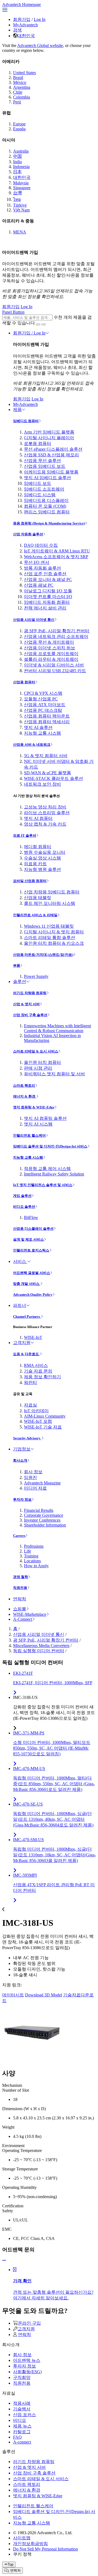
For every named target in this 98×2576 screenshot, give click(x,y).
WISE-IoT (33, 1337)
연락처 (20, 1599)
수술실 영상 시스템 (42, 858)
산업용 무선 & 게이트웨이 (49, 642)
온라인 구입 (29, 2323)
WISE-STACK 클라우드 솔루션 (53, 778)
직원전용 (20, 1588)
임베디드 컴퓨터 (26, 421)
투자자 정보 (22, 1499)
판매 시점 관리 (38, 1068)
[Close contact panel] (4, 2260)
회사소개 (20, 1460)
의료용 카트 (35, 864)
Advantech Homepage (22, 4)
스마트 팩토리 (24, 1085)
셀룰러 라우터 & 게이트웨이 (51, 659)
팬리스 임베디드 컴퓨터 (47, 512)
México (20, 82)
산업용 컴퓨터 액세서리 (47, 722)
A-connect (22, 2442)
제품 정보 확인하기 (42, 1377)
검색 (17, 30)
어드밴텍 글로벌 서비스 (32, 1273)
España (19, 129)
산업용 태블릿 (38, 898)
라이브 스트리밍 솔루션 (47, 813)
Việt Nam (21, 210)
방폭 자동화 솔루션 (42, 568)
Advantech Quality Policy (33, 1295)
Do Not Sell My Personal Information (45, 2549)
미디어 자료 (35, 1488)
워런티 (30, 1382)
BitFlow (31, 1217)
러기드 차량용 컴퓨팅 (30, 993)
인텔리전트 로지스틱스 (31, 1250)
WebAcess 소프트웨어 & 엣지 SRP (56, 557)
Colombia (22, 97)
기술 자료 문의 (38, 1371)
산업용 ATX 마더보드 (45, 705)
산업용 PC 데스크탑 (43, 710)
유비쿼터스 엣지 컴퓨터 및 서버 (54, 1074)
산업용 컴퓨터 (24, 682)
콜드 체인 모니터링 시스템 (50, 903)
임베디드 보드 (38, 483)
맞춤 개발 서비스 (27, 1284)
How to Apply (36, 1566)
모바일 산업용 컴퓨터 (30, 881)
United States (24, 73)
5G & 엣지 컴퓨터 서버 (46, 756)
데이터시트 (13, 1995)
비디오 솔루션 (24, 1207)
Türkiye (20, 205)
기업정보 (22, 1449)
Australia (21, 151)
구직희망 (22, 2377)
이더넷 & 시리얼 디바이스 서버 (54, 665)
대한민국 (26, 36)
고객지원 (22, 1343)
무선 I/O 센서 (37, 562)
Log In (40, 19)
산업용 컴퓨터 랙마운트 (47, 716)
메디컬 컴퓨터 (38, 847)
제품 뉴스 (22, 2426)
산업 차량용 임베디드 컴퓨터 (52, 892)
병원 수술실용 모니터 (45, 852)
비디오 (20, 2420)
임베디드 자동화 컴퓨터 (47, 602)
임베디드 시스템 (40, 495)
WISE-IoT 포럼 (38, 1421)
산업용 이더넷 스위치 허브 (50, 648)
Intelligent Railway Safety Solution (54, 1174)
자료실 (30, 1405)
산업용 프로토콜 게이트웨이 (51, 654)
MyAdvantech (25, 25)
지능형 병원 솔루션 (42, 869)
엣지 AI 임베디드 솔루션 (48, 478)
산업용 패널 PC (39, 585)
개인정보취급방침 (30, 2544)
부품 (17, 965)
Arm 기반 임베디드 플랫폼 (49, 432)
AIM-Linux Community (45, 1416)
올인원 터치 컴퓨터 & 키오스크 (54, 943)
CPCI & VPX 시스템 (43, 693)
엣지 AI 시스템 (38, 1124)
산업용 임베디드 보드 (45, 466)
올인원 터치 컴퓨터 (42, 1062)
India (17, 162)
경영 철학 (21, 1577)
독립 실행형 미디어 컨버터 (39, 1651)
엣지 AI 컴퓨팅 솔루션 (45, 1118)
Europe (19, 124)
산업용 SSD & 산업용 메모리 (51, 455)
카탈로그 (22, 2432)
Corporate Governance (44, 1515)
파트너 (20, 1305)
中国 (17, 156)
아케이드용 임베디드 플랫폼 (51, 472)
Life (27, 1551)
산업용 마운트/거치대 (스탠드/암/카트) (43, 955)
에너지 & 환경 (25, 1096)
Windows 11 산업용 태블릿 (49, 926)
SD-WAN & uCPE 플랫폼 (48, 773)
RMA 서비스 (36, 1365)
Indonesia (21, 167)
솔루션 (20, 982)
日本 (17, 172)
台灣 (17, 193)
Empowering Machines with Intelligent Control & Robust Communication (57, 1028)
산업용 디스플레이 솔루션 (33, 1229)
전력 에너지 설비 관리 (45, 608)
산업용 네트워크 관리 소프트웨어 (56, 636)
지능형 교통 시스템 (42, 733)
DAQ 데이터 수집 (41, 545)
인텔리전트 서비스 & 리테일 (35, 915)
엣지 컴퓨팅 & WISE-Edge (34, 1107)
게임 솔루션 (22, 1196)
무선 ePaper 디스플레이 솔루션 (53, 449)
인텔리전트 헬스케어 (29, 1135)
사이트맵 (22, 2538)
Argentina (22, 87)
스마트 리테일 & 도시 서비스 (36, 1051)
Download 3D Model (44, 1995)
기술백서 (22, 2409)
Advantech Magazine (42, 1483)
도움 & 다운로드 (26, 1354)
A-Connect (23, 1619)
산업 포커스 (24, 2415)
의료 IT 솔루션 (25, 835)
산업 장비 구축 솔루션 (30, 1015)
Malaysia (21, 183)
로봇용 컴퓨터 (38, 443)
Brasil (18, 78)
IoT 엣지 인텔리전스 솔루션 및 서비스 (43, 1185)
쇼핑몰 (20, 1609)
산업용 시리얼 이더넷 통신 (34, 620)
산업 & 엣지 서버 (26, 1004)
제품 (17, 410)
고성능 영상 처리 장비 (45, 807)
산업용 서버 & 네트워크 (32, 745)
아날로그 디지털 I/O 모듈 (48, 591)
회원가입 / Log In (29, 333)
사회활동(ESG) (27, 2372)
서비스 (20, 1261)
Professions (34, 1546)
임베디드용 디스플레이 (46, 500)
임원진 (30, 1477)
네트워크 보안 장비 (42, 784)
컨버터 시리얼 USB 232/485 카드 (55, 671)
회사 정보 (33, 1472)
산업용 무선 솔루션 (42, 461)
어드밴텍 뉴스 (27, 2360)
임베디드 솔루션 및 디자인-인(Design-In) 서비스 (50, 1146)
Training (31, 1556)
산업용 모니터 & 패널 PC (48, 579)
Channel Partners (27, 1317)
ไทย (17, 199)
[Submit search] (38, 324)
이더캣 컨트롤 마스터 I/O (48, 597)
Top (10, 2564)
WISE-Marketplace (30, 1614)
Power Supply (36, 976)
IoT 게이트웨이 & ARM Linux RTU (57, 551)
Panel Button (13, 312)
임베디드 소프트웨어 (44, 489)
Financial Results (39, 1510)
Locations (32, 1561)
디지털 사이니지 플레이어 (49, 438)
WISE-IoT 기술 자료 (43, 1427)
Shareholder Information (45, 1525)
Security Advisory (27, 1438)
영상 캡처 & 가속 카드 (45, 824)
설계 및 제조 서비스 (28, 1239)
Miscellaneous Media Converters (41, 1646)
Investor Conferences (42, 1520)
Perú (17, 102)
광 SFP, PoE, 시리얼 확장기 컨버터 (57, 631)
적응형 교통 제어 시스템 (47, 1169)
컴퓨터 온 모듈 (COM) (45, 506)
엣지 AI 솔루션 (38, 727)
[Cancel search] (44, 324)
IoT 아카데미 (36, 1411)
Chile (18, 92)
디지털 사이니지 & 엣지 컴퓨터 (54, 932)
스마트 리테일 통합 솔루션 (50, 938)
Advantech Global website (40, 45)
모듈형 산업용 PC (41, 699)
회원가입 (22, 19)
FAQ (17, 2437)
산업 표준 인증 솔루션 (45, 574)
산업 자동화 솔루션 (28, 534)
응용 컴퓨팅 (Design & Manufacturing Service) (49, 523)
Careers (19, 1536)
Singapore (22, 188)
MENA (20, 232)
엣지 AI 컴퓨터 (38, 818)
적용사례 (22, 2403)
